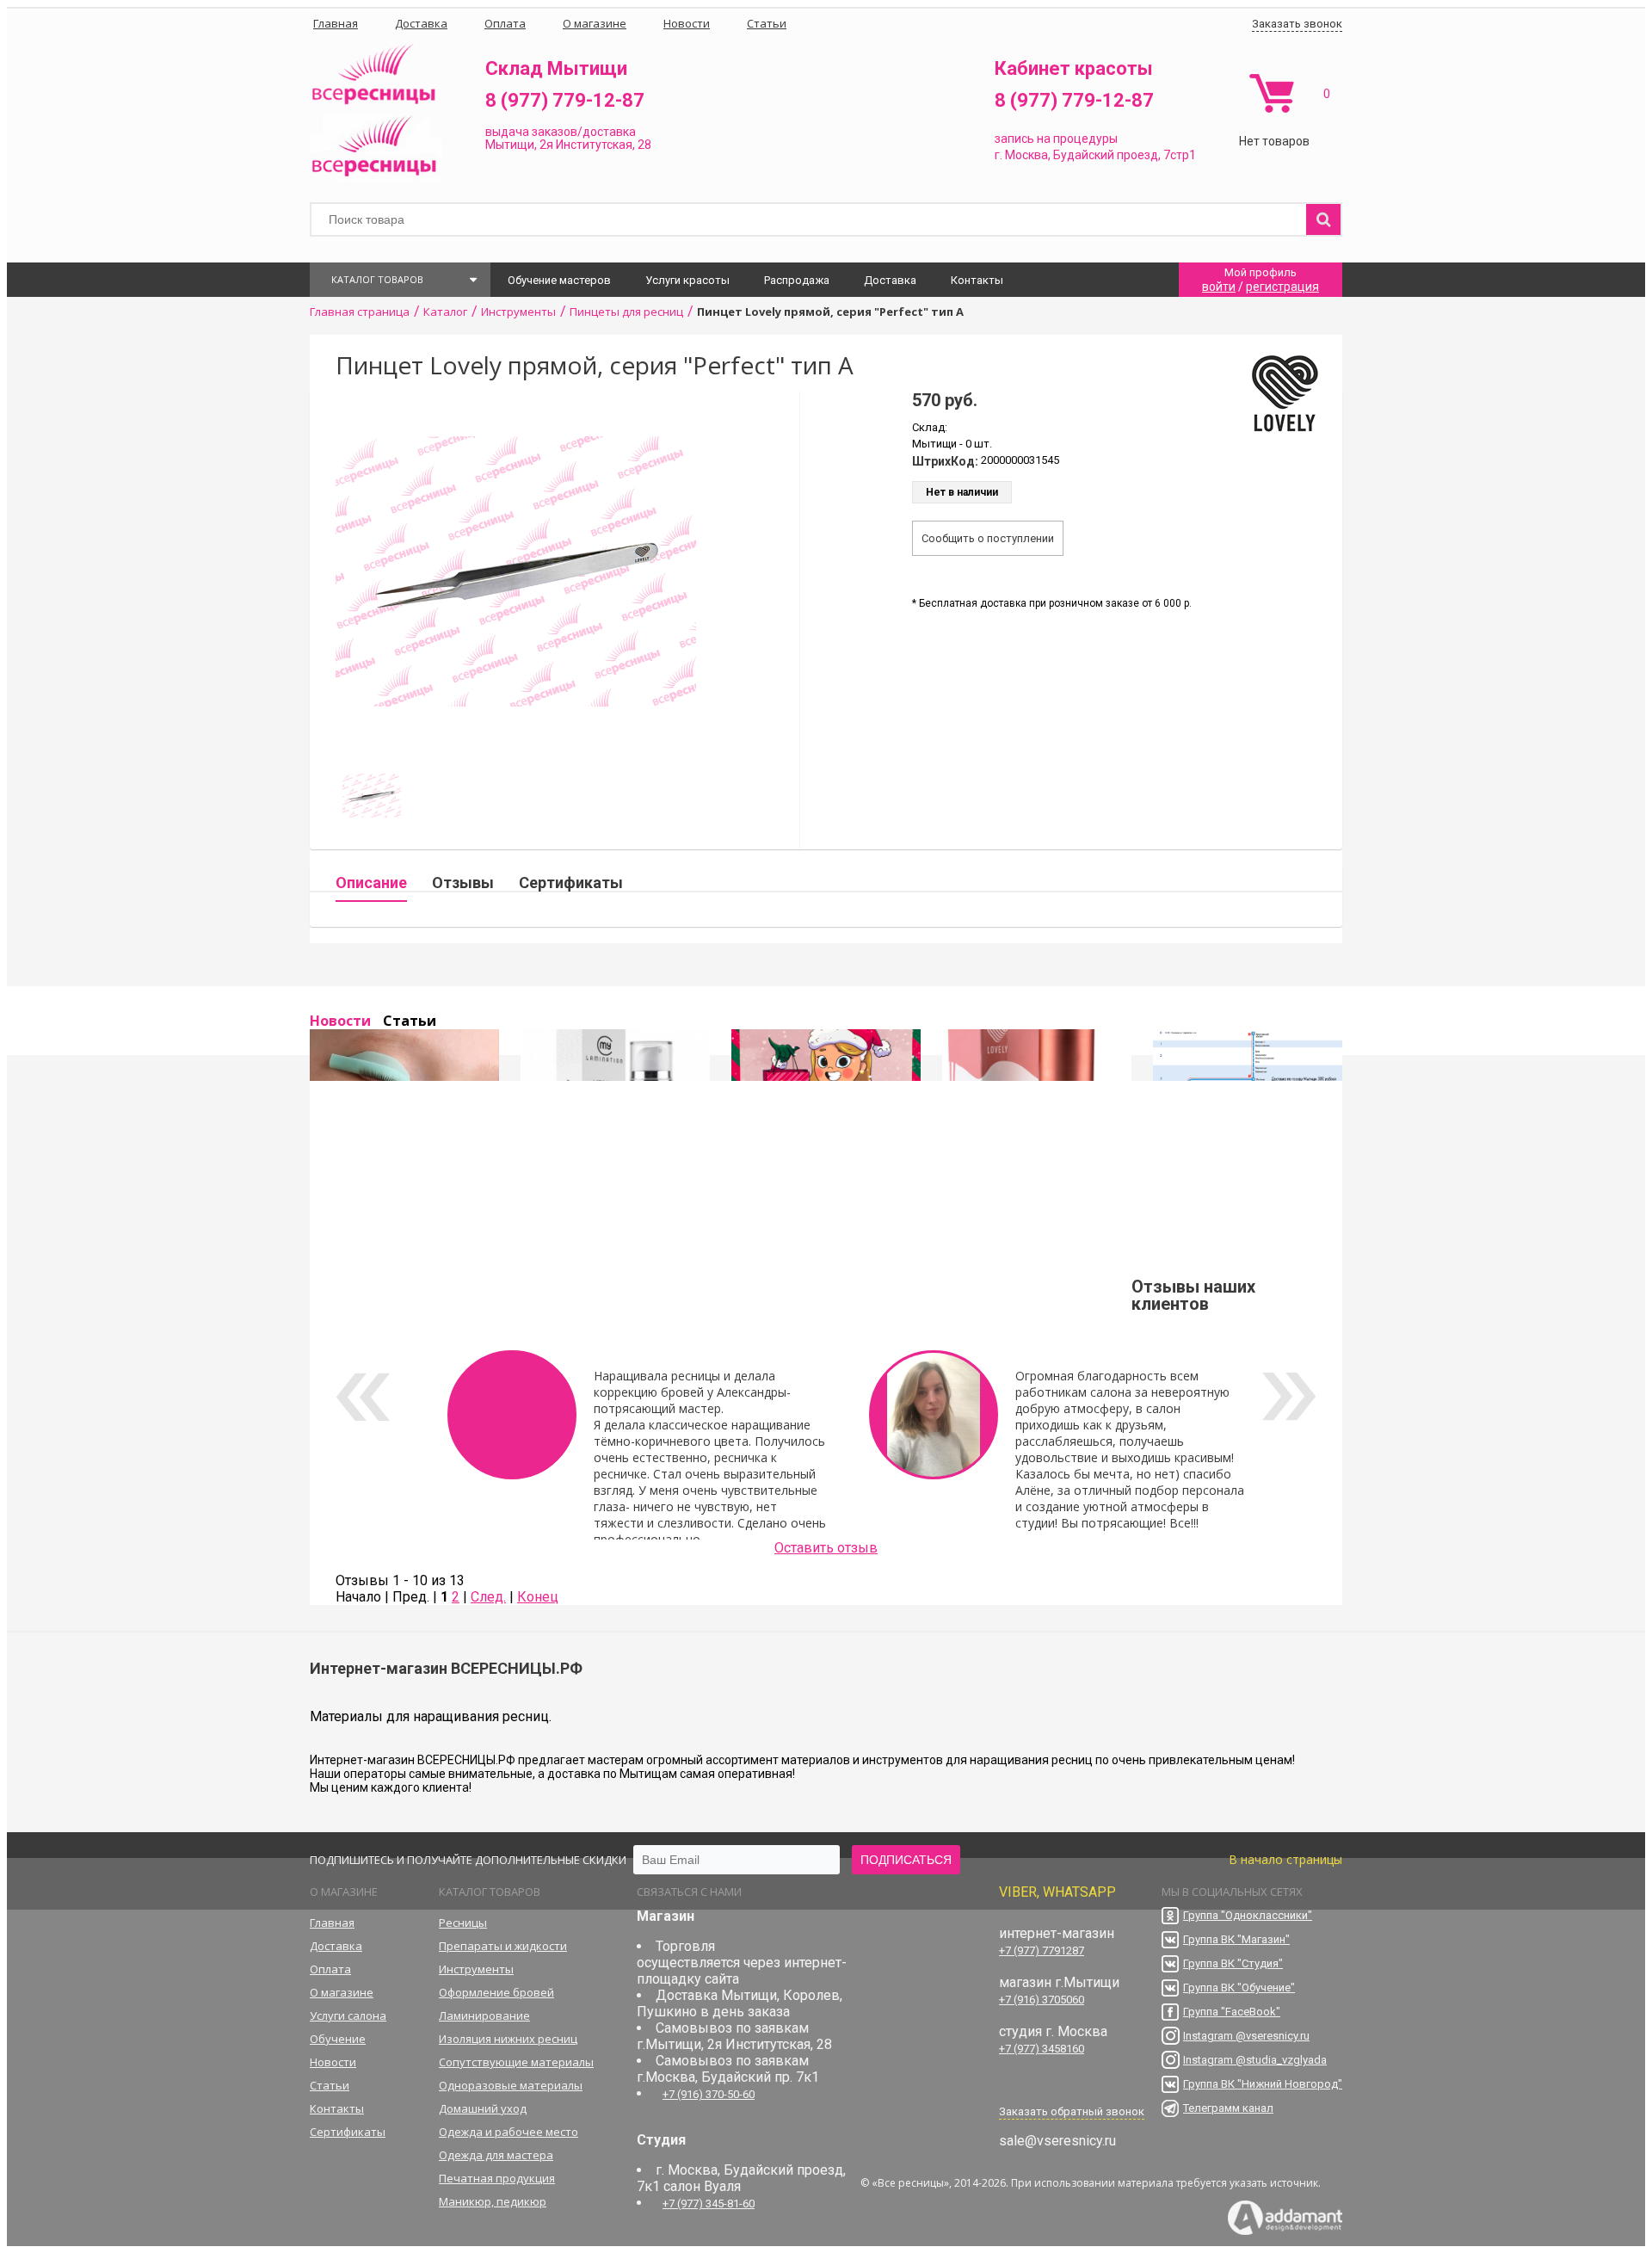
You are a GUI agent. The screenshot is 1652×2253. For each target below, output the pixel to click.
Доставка (890, 280)
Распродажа (797, 280)
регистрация (1282, 287)
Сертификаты (571, 883)
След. (488, 1597)
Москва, (1028, 155)
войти (1219, 287)
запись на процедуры (1056, 139)
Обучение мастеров (559, 280)
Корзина (1271, 93)
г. (1000, 155)
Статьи (410, 1021)
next (1289, 1397)
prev (363, 1397)
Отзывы (463, 883)
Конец (538, 1597)
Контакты (977, 280)
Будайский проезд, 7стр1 (1125, 155)
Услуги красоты (687, 280)
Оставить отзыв (826, 1548)
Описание (371, 883)
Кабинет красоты (1074, 68)
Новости (340, 1021)
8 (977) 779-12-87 (565, 100)
